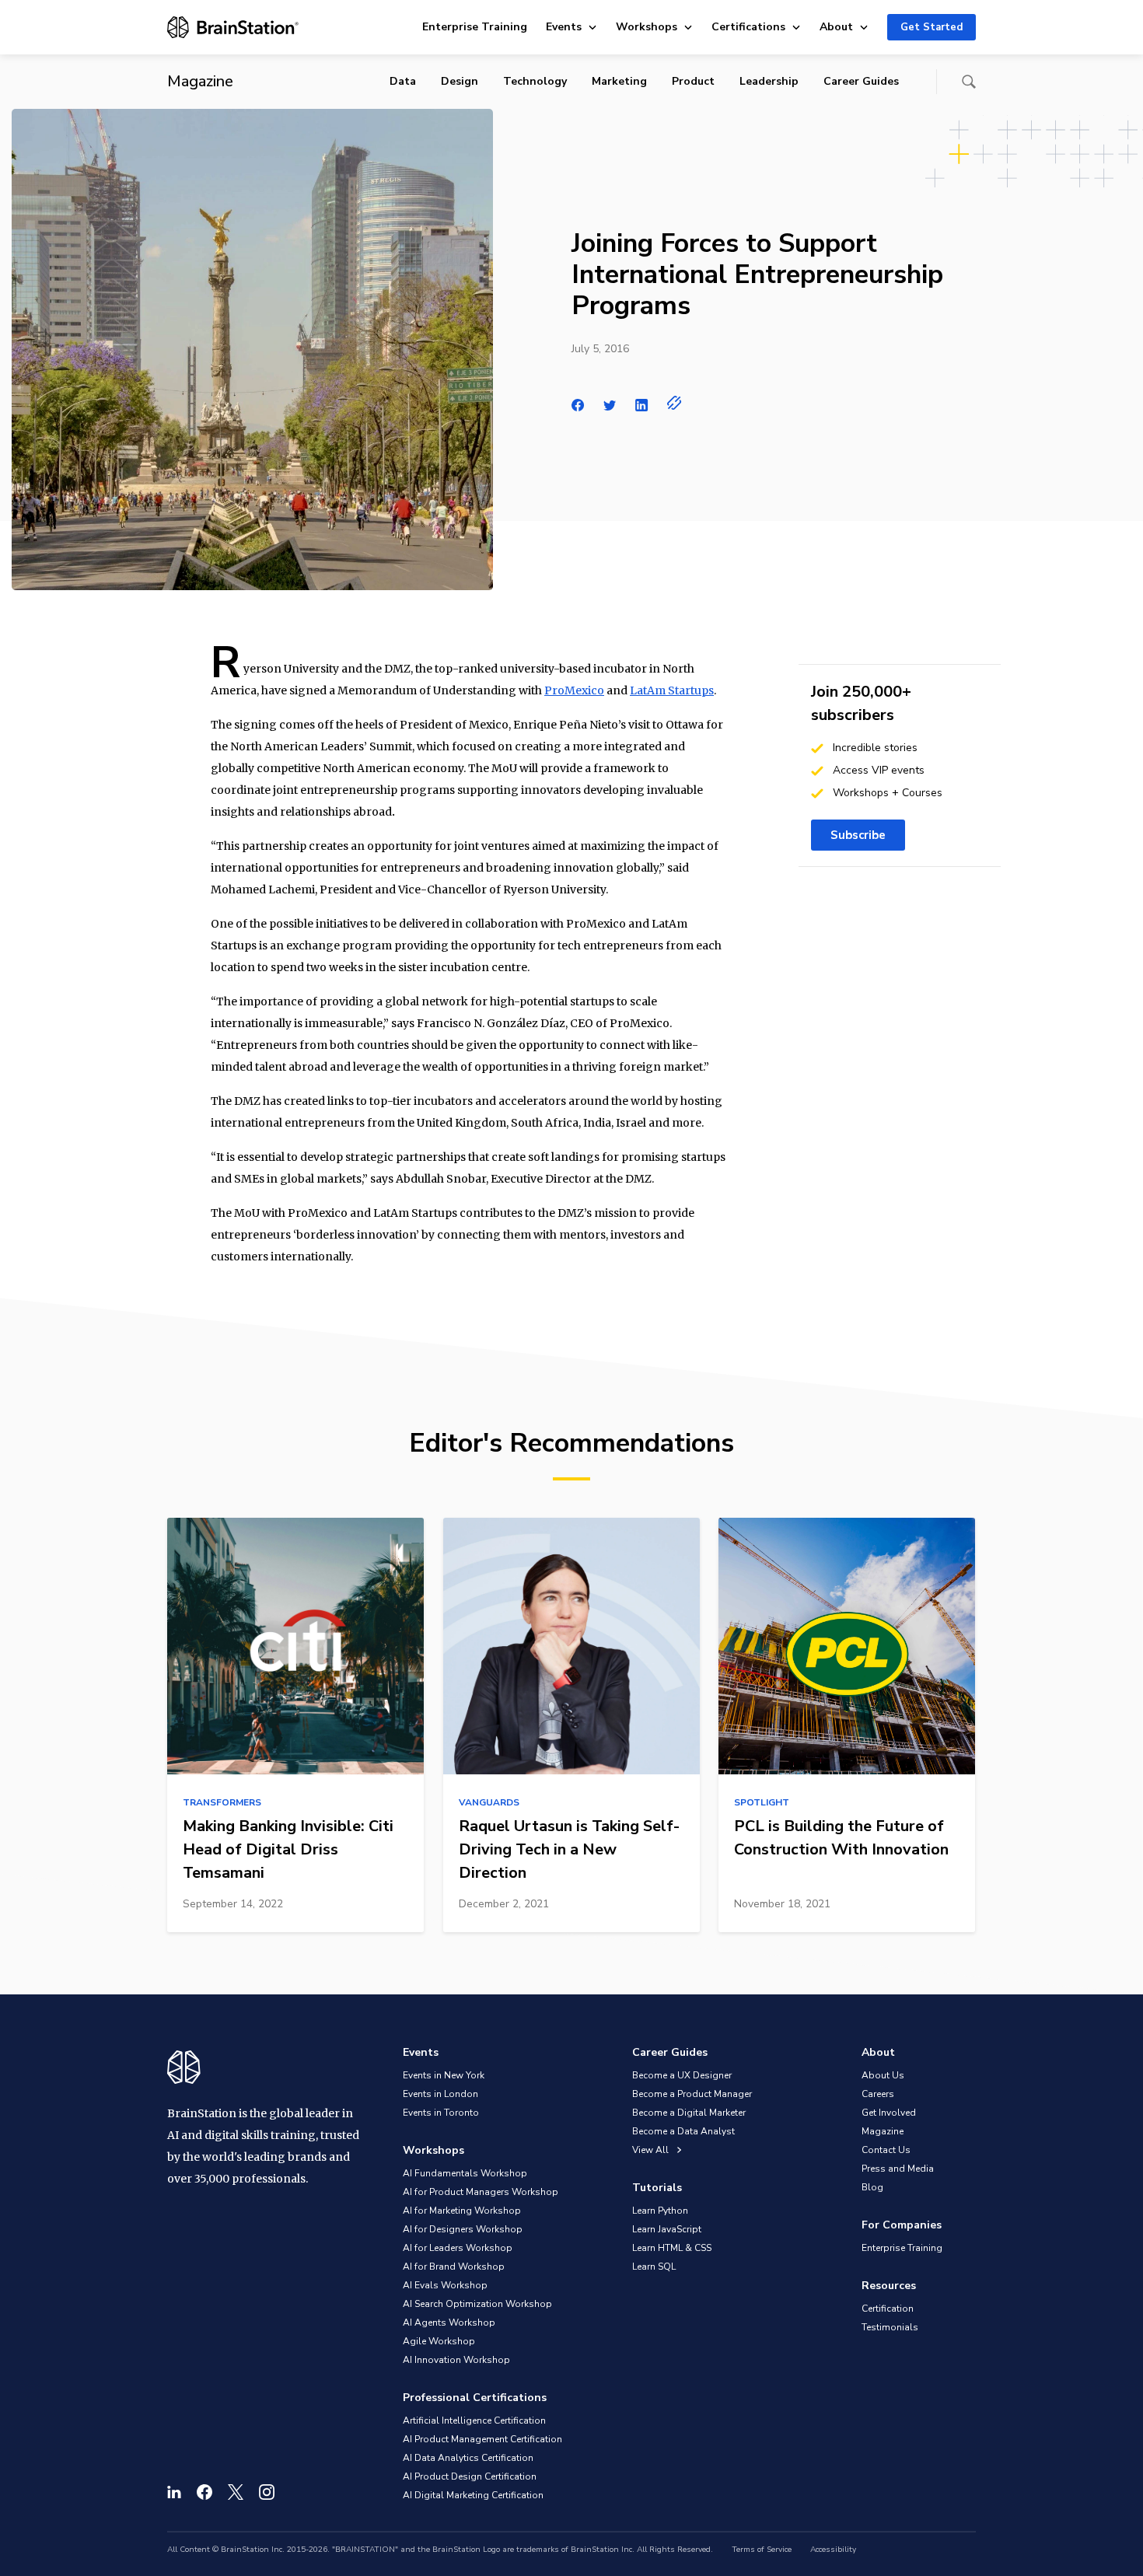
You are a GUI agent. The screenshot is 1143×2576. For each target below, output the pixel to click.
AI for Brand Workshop (454, 2267)
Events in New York (444, 2075)
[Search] (969, 82)
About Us (883, 2075)
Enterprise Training (475, 27)
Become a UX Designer (682, 2075)
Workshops (647, 27)
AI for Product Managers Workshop (481, 2192)
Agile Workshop (439, 2341)
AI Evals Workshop (445, 2285)
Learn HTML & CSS (672, 2248)
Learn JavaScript (667, 2229)
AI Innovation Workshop (456, 2360)
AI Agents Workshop (449, 2323)
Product (693, 81)
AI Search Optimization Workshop (477, 2304)
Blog (872, 2187)
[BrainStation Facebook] (204, 2492)
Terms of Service (762, 2550)
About (836, 27)
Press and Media (898, 2169)
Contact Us (886, 2150)
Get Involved (889, 2113)
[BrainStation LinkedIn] (174, 2492)
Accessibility (833, 2550)
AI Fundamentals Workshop (465, 2173)
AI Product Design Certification (470, 2476)
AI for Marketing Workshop (462, 2211)
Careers (878, 2094)
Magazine (883, 2131)
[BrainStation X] (236, 2492)
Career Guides (861, 81)
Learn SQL (654, 2267)
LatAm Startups (672, 690)
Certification (888, 2309)
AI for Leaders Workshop (458, 2248)
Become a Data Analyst (683, 2131)
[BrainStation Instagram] (267, 2492)
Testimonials (890, 2327)
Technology (535, 81)
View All (652, 2150)
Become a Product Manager (692, 2094)
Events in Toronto (441, 2113)
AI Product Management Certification (482, 2439)
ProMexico (574, 690)
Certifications (748, 27)
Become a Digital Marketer (689, 2113)
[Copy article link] (675, 403)
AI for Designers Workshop (463, 2229)
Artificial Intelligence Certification (474, 2420)
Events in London (440, 2094)
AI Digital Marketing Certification (473, 2495)
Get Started (932, 27)
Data (403, 81)
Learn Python (660, 2211)
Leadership (769, 81)
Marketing (619, 81)
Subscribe (858, 835)
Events (564, 27)
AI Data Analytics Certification (468, 2458)
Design (460, 81)
